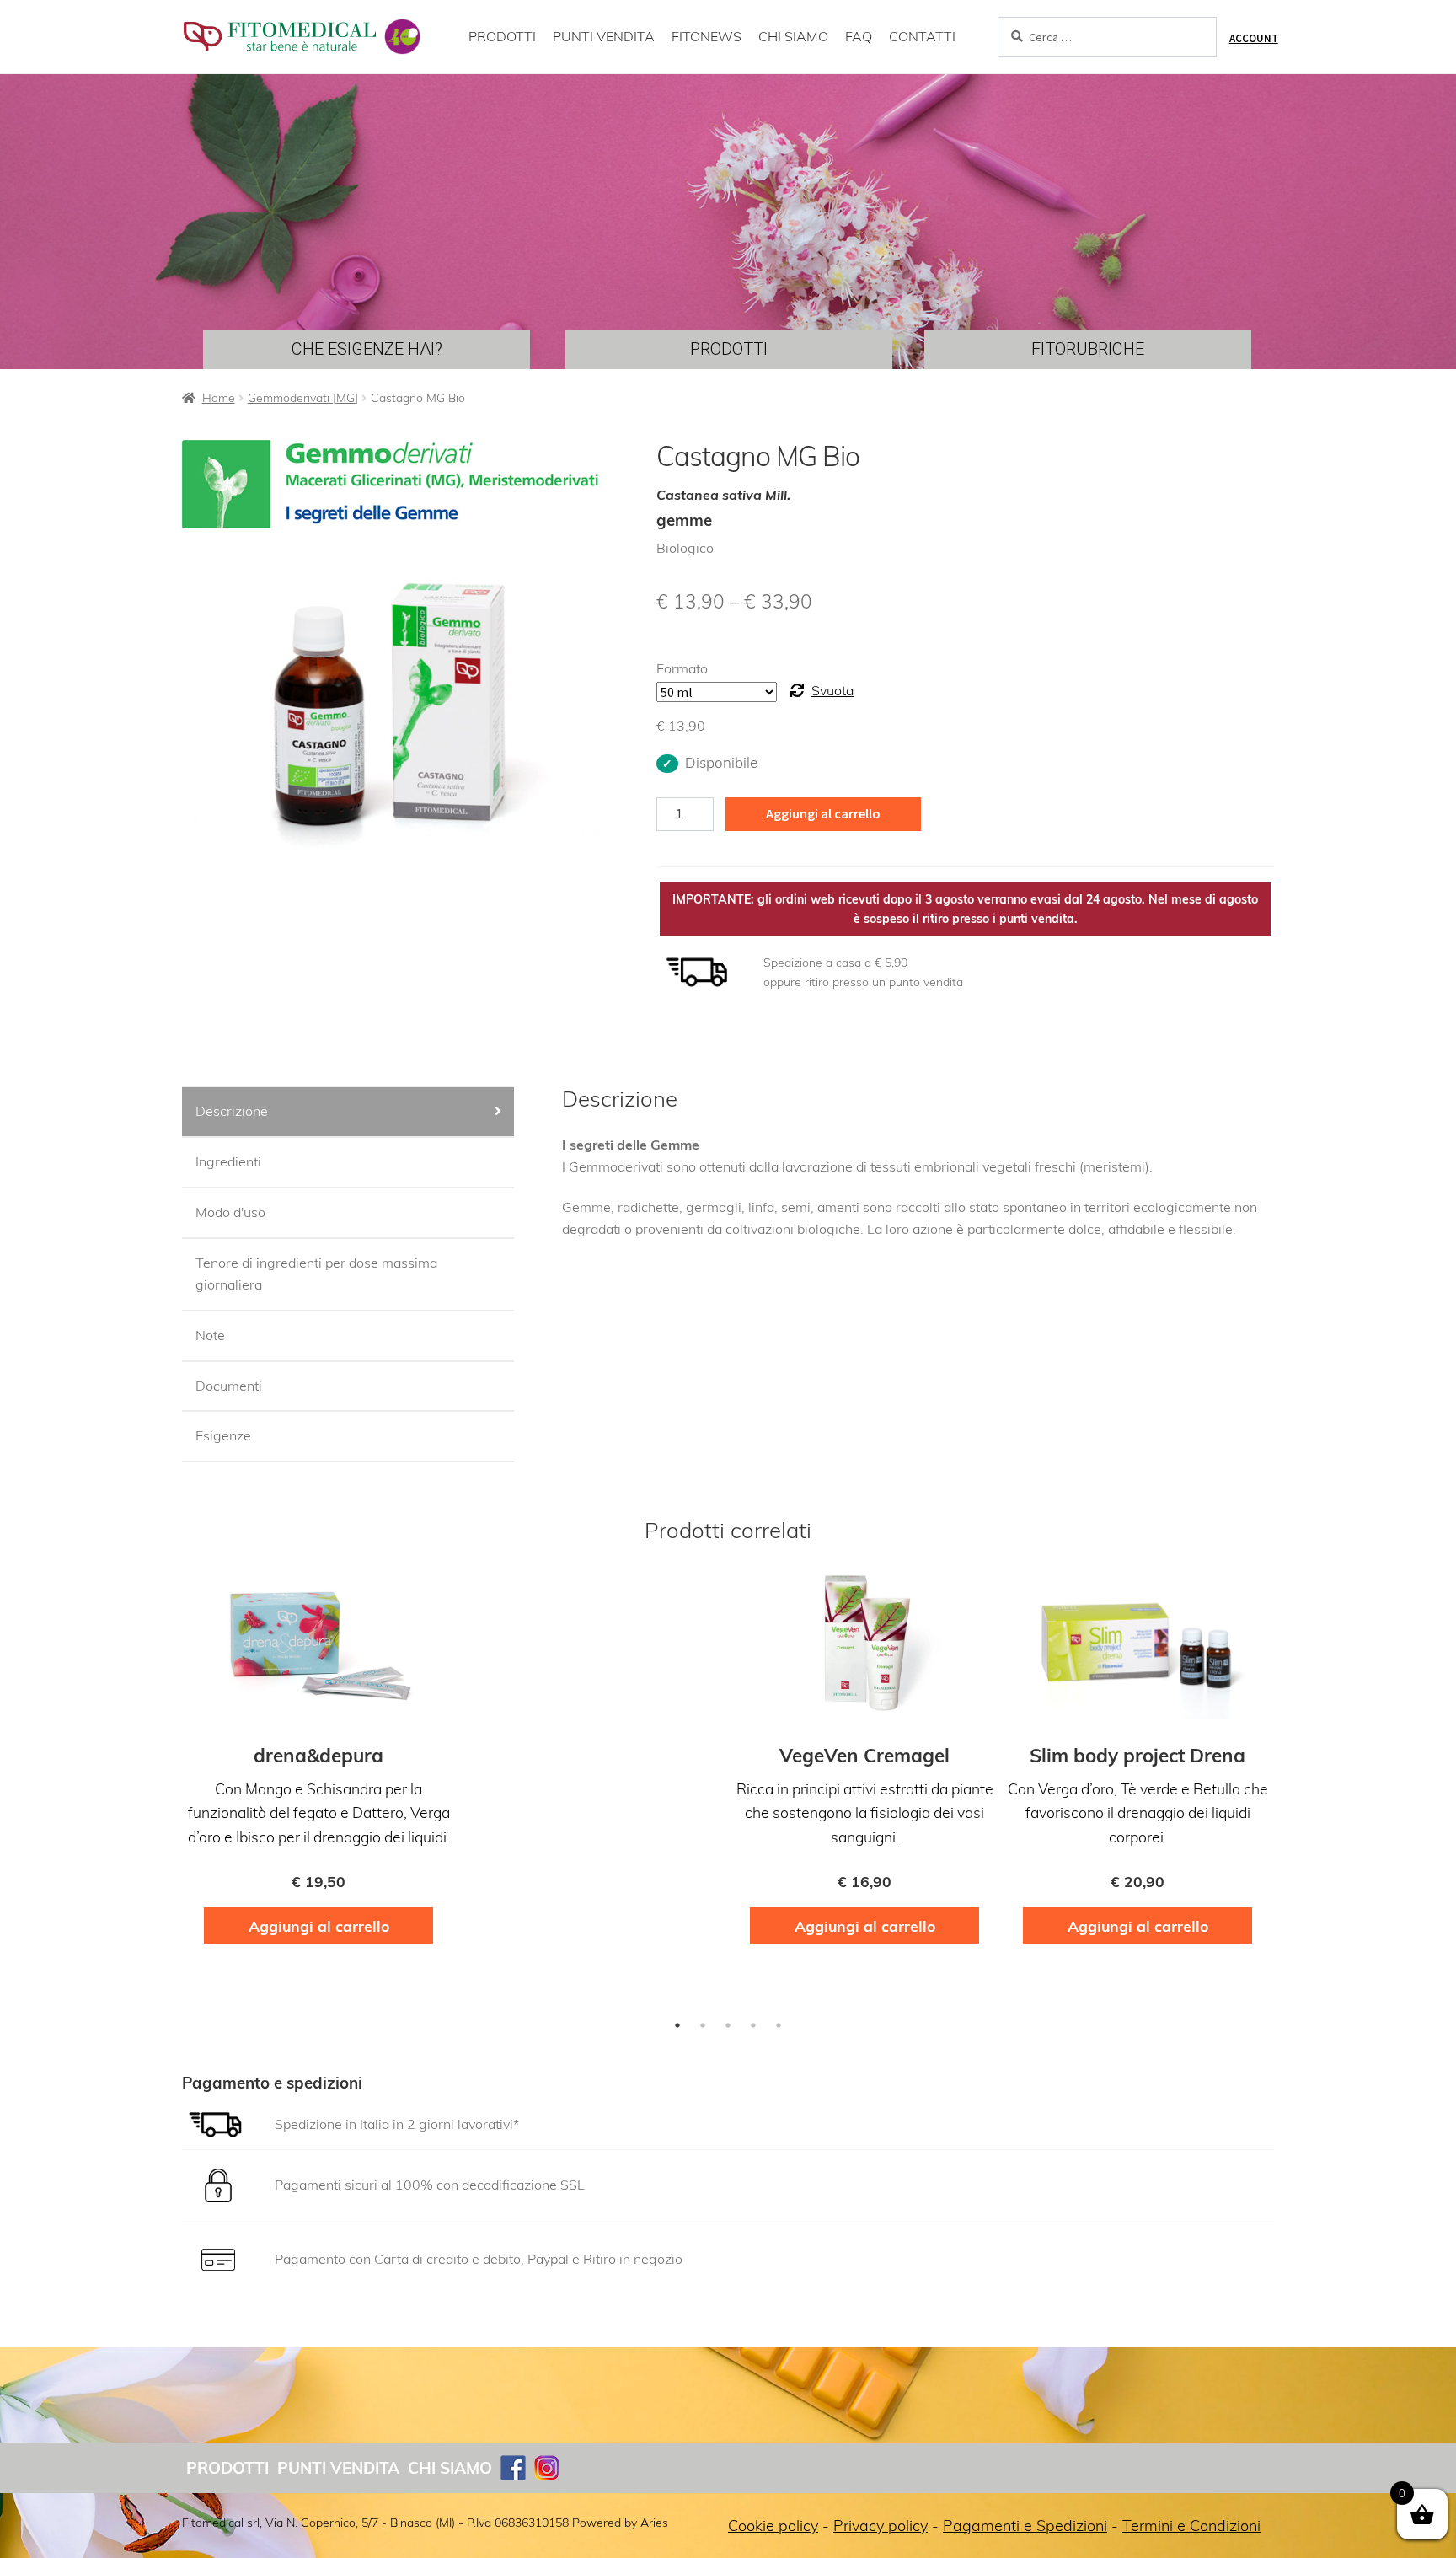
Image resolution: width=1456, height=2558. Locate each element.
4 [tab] (753, 2025)
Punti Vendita (338, 2468)
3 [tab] (728, 2025)
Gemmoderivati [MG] (303, 398)
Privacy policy (881, 2526)
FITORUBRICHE (1088, 349)
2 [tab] (703, 2025)
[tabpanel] (318, 1764)
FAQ (859, 36)
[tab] (348, 1113)
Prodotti (227, 2468)
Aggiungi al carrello (823, 813)
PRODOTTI (502, 36)
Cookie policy (773, 2526)
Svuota (832, 690)
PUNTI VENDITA (604, 36)
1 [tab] (677, 2025)
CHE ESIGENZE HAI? (367, 349)
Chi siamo (450, 2468)
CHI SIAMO (793, 36)
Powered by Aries (620, 2523)
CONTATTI (922, 36)
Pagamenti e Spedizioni (1025, 2526)
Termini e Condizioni (1191, 2526)
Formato (682, 668)
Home (219, 398)
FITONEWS (707, 36)
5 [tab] (779, 2025)
